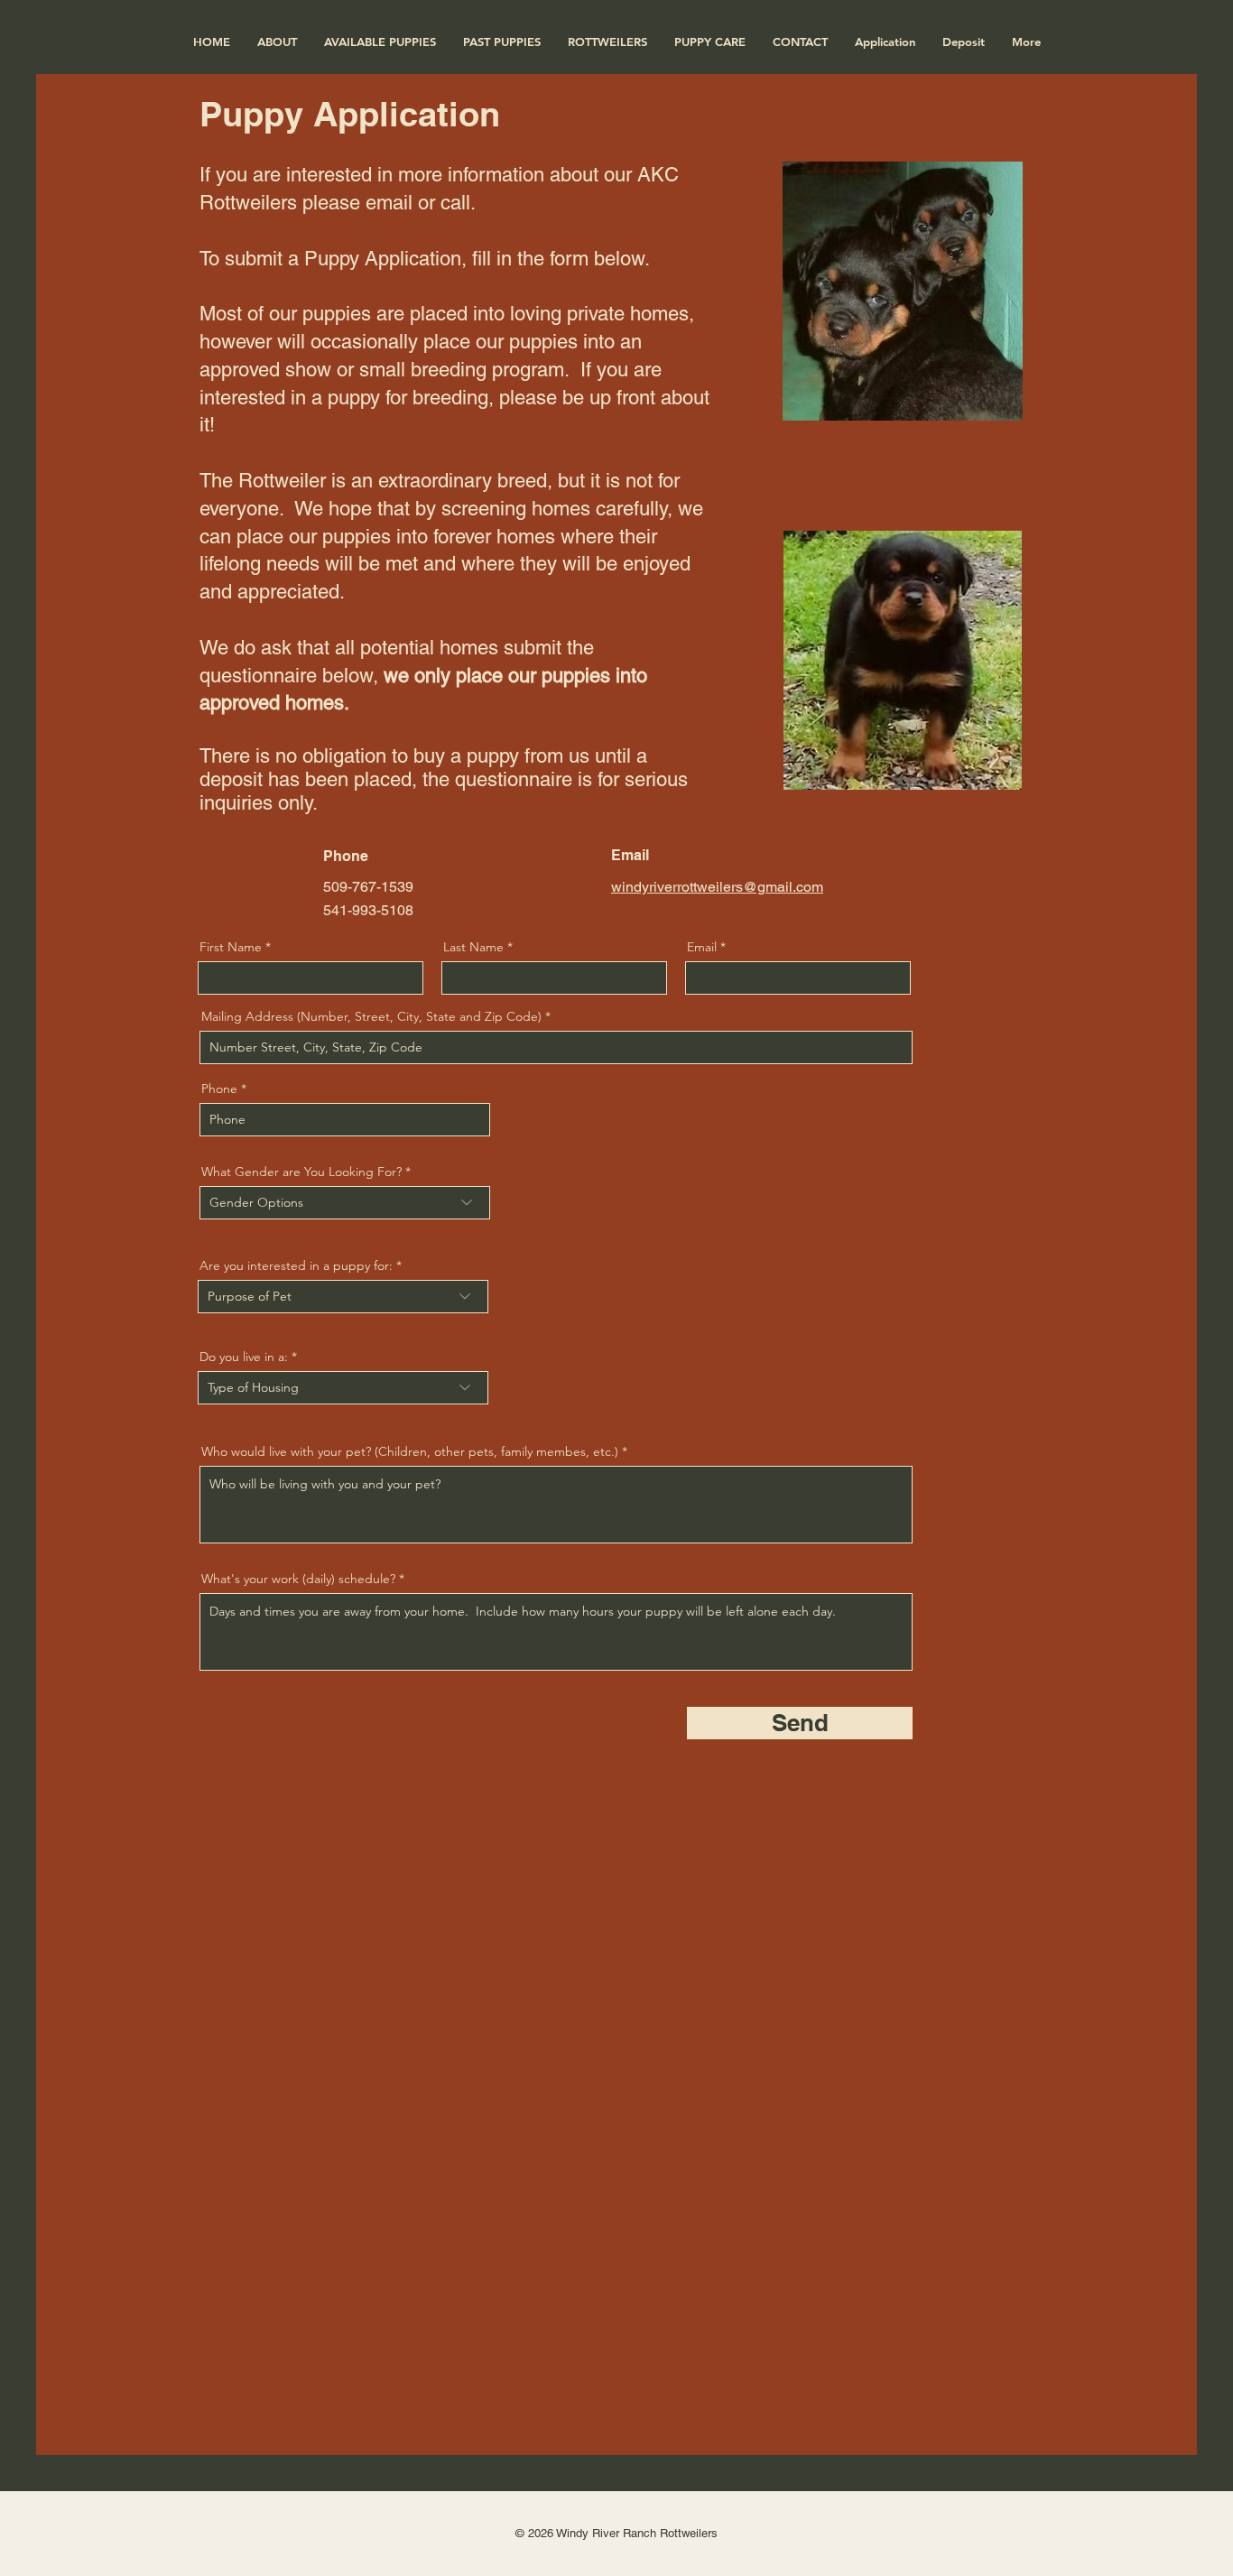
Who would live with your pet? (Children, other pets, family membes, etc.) (410, 1451)
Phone (219, 1089)
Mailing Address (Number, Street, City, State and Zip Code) (371, 1016)
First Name (231, 947)
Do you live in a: (244, 1357)
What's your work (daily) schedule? (298, 1579)
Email (702, 947)
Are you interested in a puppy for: (296, 1265)
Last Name (473, 947)
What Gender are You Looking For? (301, 1172)
